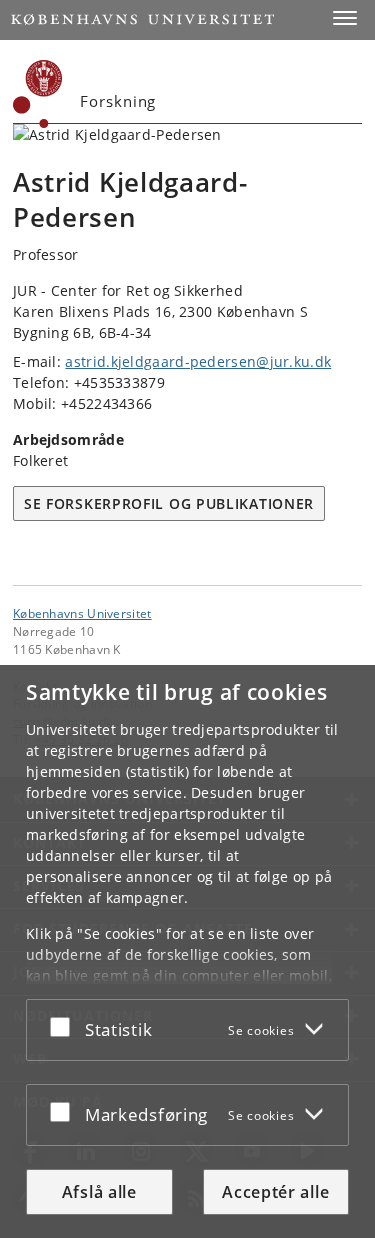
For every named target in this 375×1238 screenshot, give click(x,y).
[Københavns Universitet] (38, 94)
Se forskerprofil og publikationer (169, 503)
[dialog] (187, 951)
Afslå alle (99, 1192)
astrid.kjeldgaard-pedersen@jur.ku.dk (198, 361)
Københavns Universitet (82, 613)
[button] (345, 18)
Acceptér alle (275, 1192)
